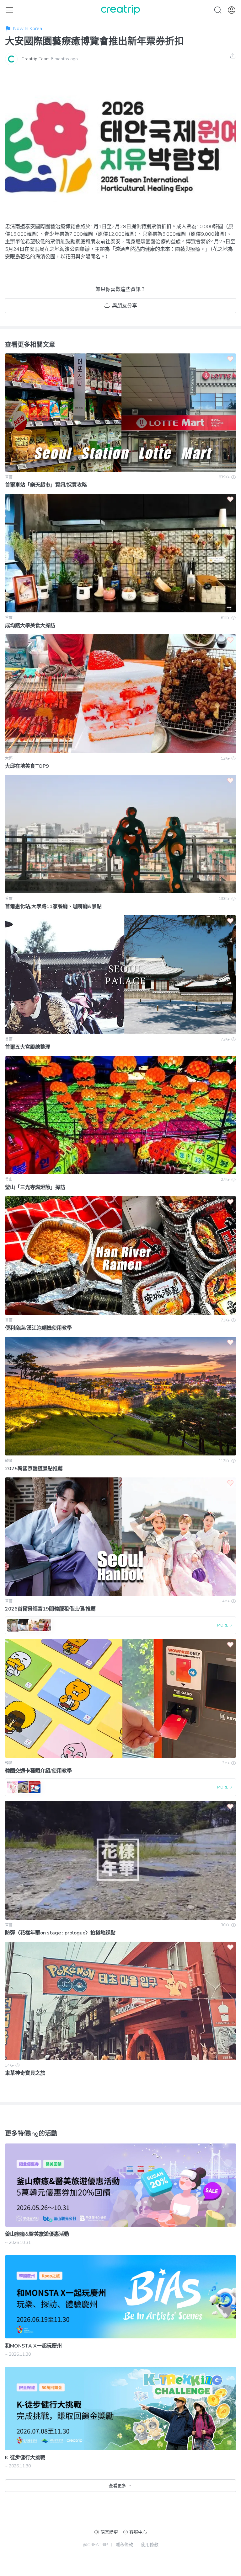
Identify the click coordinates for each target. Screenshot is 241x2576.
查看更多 (117, 2486)
